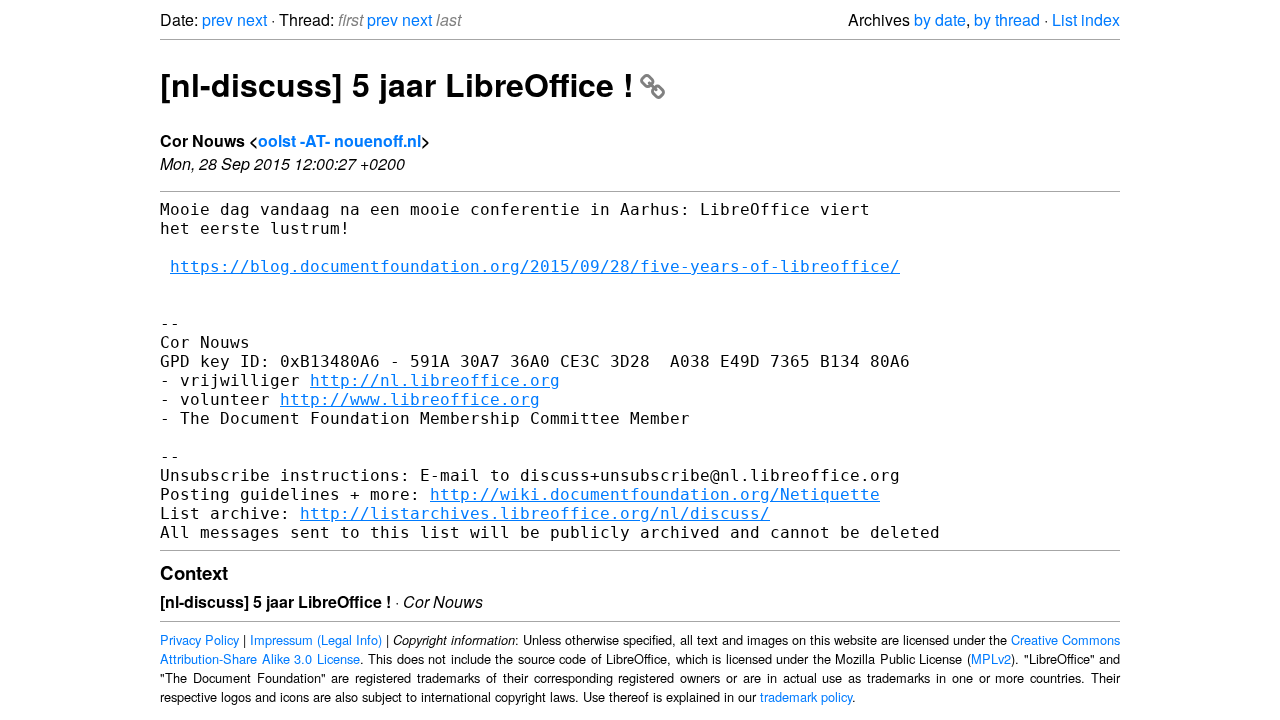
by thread (1007, 19)
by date (940, 19)
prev (217, 19)
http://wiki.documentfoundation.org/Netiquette (655, 494)
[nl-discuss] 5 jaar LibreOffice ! (397, 84)
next (252, 19)
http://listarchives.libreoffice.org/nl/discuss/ (535, 513)
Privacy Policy (199, 639)
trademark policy (806, 696)
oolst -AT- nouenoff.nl (339, 140)
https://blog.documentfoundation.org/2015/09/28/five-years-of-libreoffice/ (535, 266)
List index (1086, 19)
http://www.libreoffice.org (410, 399)
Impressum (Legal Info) (316, 639)
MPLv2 (991, 658)
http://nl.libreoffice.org (435, 380)
